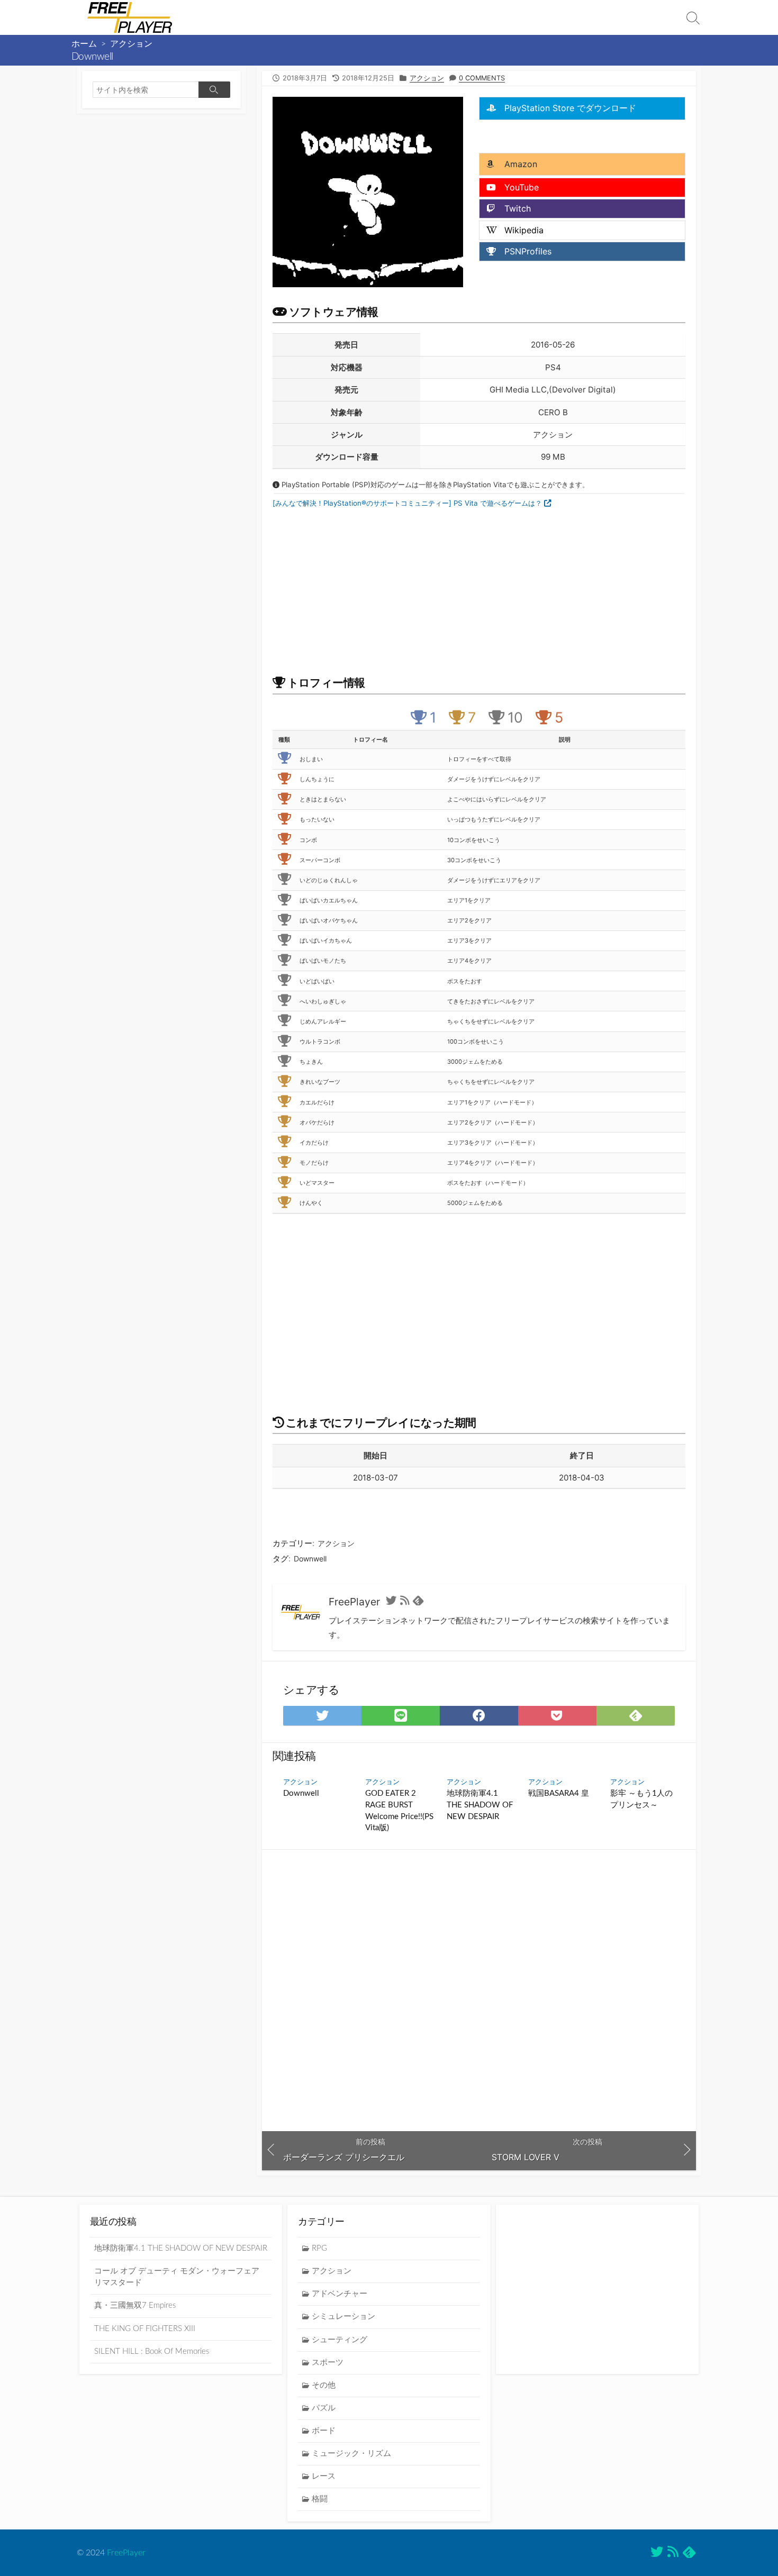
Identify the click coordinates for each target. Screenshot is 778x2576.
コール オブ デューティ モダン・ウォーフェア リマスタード (177, 2277)
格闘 (320, 2499)
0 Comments (482, 78)
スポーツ (328, 2363)
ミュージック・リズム (351, 2454)
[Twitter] (391, 1602)
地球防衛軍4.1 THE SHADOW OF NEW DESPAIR (480, 1805)
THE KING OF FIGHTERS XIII (145, 2329)
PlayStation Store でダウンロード (569, 108)
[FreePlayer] (130, 17)
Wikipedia (523, 230)
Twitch (516, 208)
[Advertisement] (564, 135)
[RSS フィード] (405, 1602)
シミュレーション (343, 2317)
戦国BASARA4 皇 (559, 1793)
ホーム (84, 44)
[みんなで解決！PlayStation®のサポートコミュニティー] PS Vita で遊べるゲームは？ (408, 503)
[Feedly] (418, 1602)
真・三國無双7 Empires (135, 2305)
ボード (324, 2431)
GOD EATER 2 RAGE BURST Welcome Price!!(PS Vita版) (399, 1811)
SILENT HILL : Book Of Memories (152, 2351)
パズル (324, 2408)
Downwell (310, 1559)
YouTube (520, 187)
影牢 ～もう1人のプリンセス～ (641, 1799)
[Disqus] (479, 1990)
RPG (319, 2248)
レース (324, 2476)
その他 (324, 2385)
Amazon (519, 164)
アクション (131, 44)
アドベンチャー (340, 2294)
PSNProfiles (527, 251)
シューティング (340, 2340)
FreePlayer (126, 2553)
